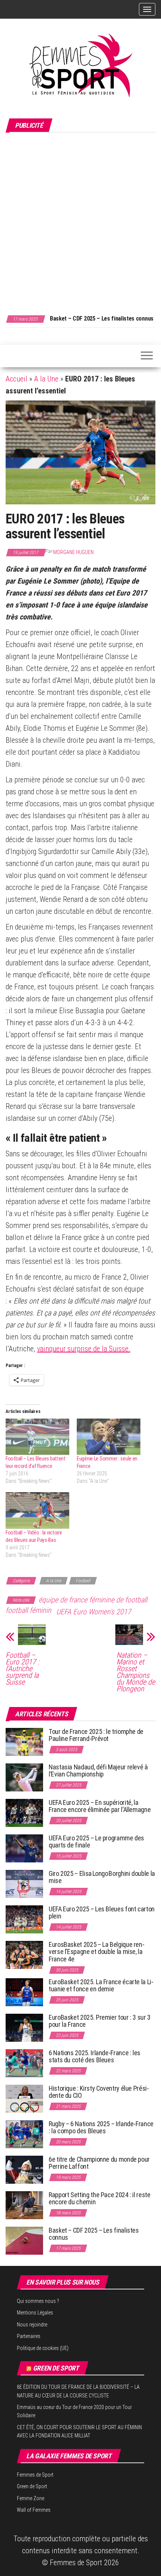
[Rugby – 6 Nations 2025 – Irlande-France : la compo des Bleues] (24, 2133)
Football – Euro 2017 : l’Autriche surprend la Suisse (22, 1669)
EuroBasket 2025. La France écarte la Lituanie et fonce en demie (101, 1986)
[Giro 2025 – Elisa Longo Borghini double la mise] (24, 1883)
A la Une (46, 379)
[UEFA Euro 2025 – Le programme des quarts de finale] (24, 1848)
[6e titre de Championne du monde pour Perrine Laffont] (24, 2169)
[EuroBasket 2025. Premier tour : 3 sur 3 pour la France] (24, 2027)
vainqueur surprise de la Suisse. (84, 1349)
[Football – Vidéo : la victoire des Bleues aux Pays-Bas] (37, 1510)
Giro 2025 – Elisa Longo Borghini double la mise (102, 1877)
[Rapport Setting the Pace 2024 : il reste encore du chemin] (24, 2204)
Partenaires (29, 2336)
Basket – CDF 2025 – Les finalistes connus (102, 318)
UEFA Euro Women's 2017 (94, 1612)
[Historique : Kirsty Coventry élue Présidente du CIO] (24, 2098)
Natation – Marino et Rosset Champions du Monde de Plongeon (136, 1672)
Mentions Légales (35, 2313)
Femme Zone (31, 2498)
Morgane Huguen (73, 552)
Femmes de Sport (35, 2475)
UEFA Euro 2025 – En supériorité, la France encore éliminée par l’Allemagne (100, 1806)
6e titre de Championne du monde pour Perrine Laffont (99, 2163)
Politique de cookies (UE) (43, 2348)
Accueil (16, 379)
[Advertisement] (80, 220)
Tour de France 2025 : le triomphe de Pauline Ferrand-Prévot (96, 1735)
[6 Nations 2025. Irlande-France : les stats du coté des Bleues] (24, 2062)
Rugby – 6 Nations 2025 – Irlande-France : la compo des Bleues (101, 2127)
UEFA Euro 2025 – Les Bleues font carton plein (102, 1913)
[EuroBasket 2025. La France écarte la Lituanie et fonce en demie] (24, 1991)
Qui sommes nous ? (38, 2301)
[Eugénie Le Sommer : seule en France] (109, 1437)
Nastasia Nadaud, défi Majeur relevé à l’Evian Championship (98, 1771)
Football (83, 1581)
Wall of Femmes (34, 2510)
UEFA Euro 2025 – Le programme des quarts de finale (96, 1842)
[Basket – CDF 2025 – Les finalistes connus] (24, 2240)
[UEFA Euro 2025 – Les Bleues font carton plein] (24, 1919)
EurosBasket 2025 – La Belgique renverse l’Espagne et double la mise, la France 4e (97, 1952)
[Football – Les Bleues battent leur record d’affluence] (37, 1437)
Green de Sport (56, 2368)
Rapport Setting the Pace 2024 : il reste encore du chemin (100, 2198)
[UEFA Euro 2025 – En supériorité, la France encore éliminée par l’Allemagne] (24, 1812)
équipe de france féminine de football (93, 1600)
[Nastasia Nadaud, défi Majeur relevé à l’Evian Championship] (24, 1777)
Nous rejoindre (32, 2325)
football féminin (28, 1610)
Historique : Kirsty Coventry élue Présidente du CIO (99, 2092)
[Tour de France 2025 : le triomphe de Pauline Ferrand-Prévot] (24, 1741)
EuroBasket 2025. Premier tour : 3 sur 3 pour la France (100, 2021)
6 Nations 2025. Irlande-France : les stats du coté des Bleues (95, 2057)
